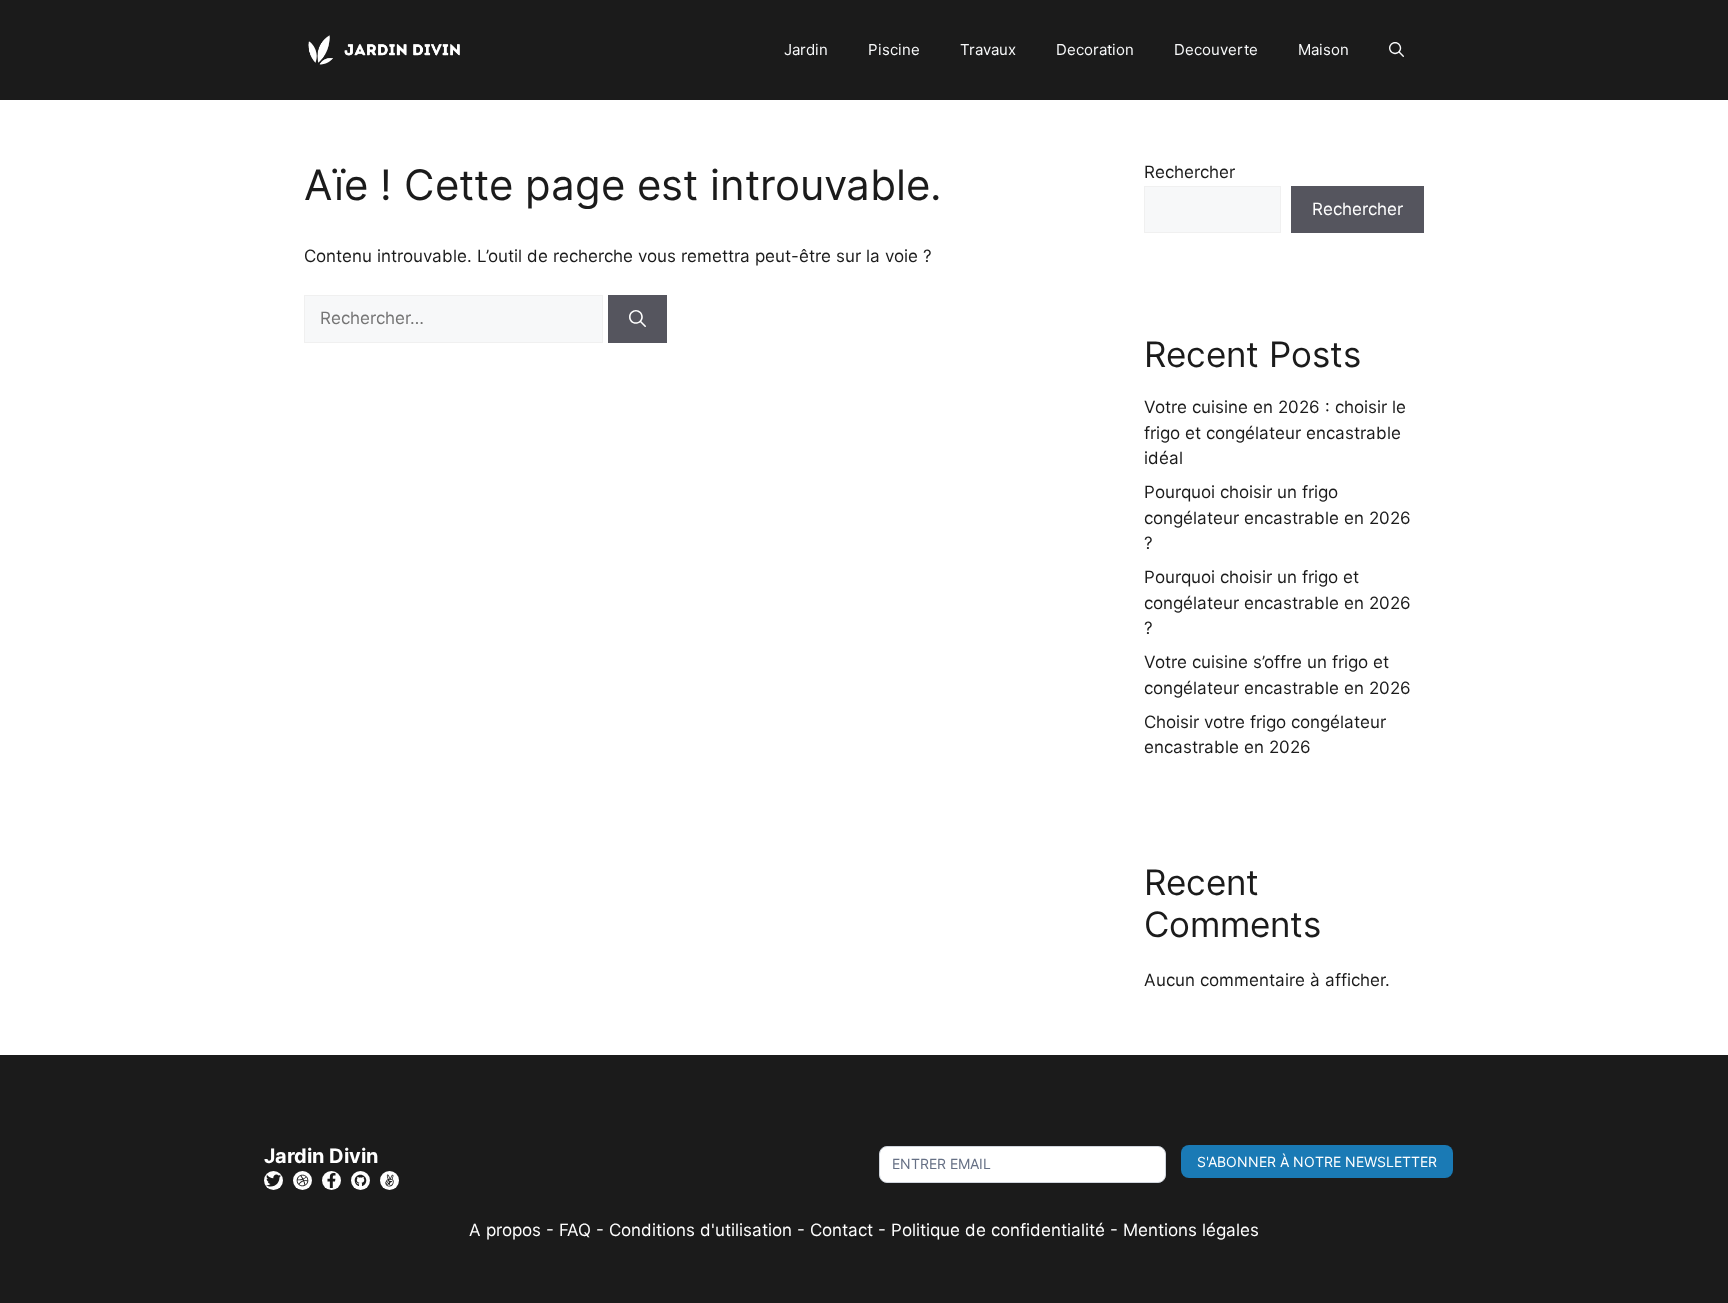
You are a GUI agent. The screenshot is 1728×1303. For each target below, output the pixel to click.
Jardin (806, 49)
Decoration (1095, 49)
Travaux (988, 49)
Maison (1323, 49)
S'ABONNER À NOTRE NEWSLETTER (1317, 1161)
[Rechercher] (637, 319)
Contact (841, 1230)
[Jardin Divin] (389, 49)
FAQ (577, 1230)
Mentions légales (1191, 1230)
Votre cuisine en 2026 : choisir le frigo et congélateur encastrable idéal (1275, 432)
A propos (505, 1230)
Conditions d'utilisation (700, 1230)
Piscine (894, 49)
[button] (1396, 50)
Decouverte (1216, 49)
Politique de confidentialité (998, 1230)
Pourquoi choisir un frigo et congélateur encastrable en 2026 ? (1277, 602)
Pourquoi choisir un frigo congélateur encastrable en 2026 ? (1277, 517)
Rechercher (1189, 172)
